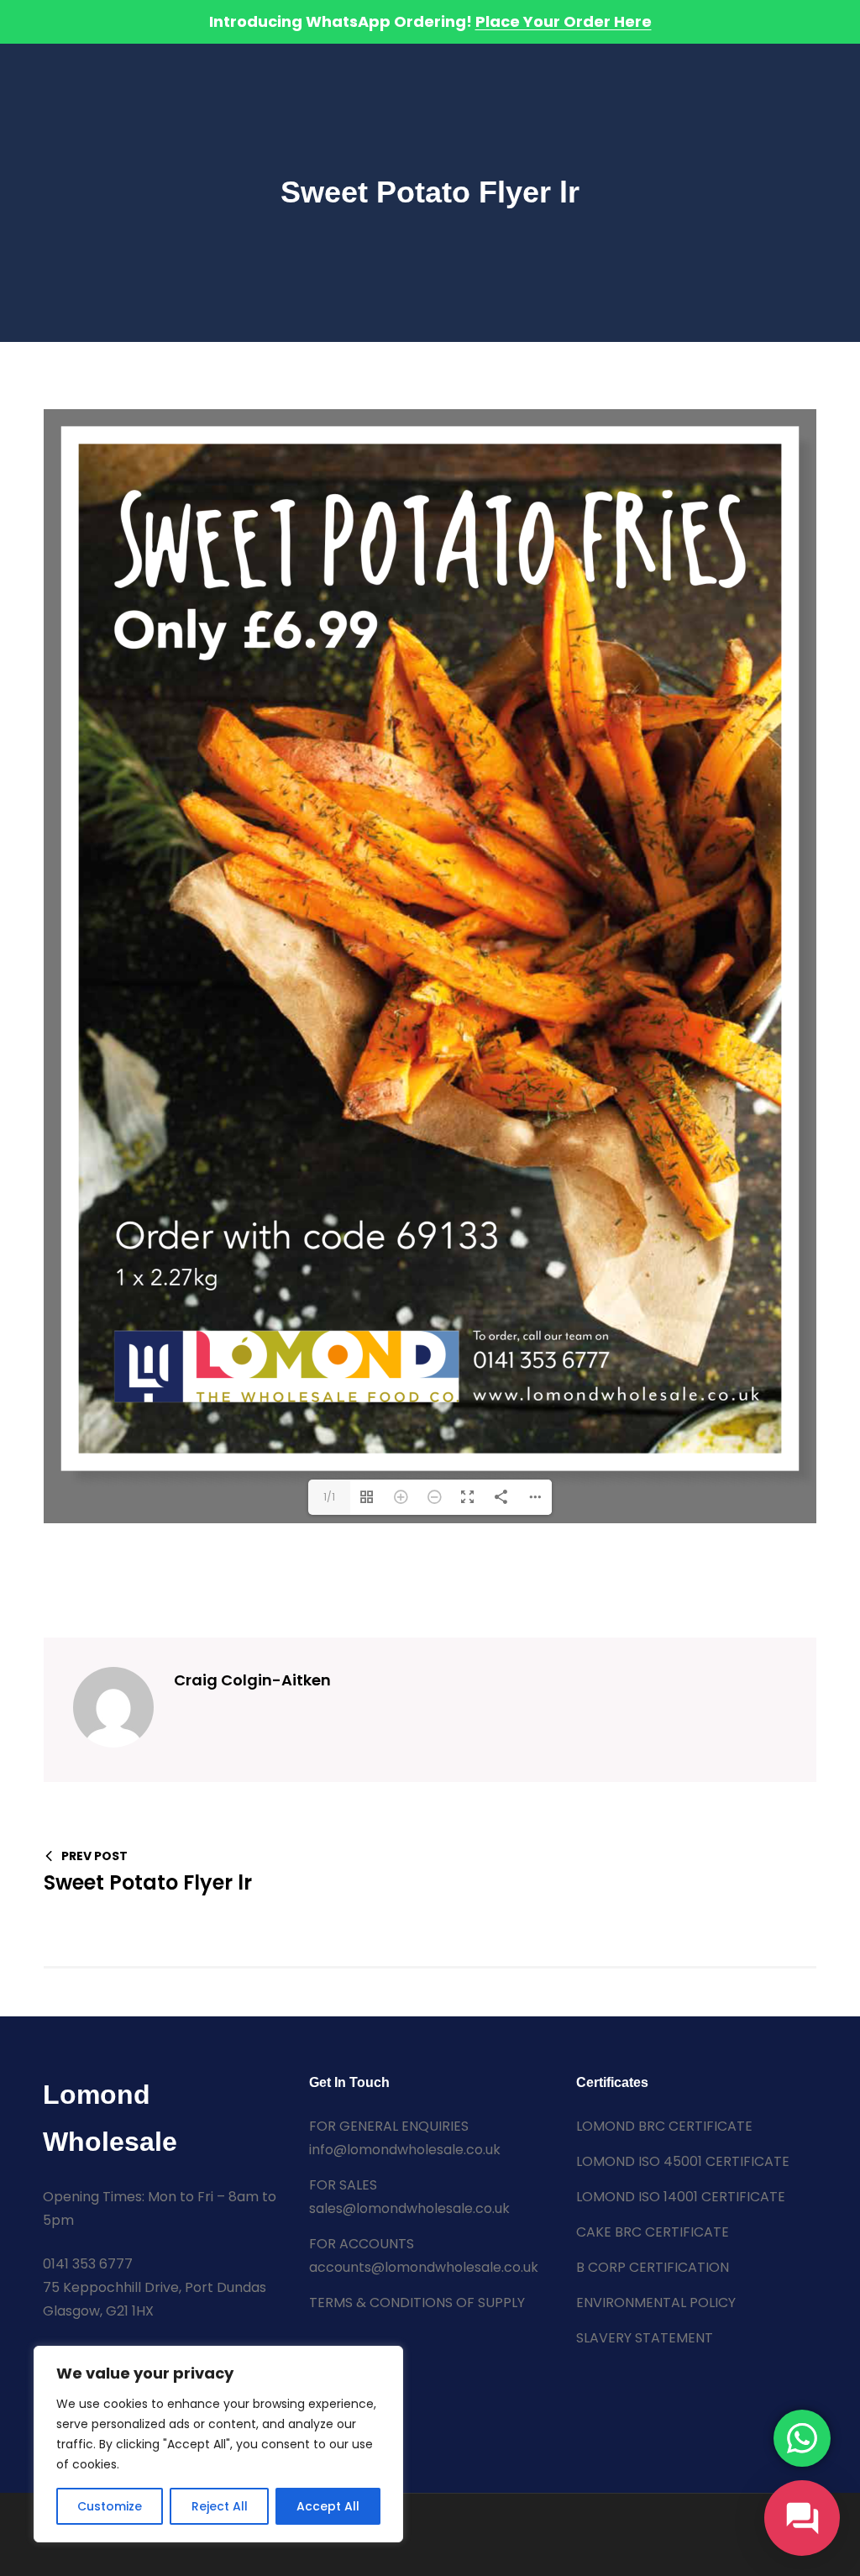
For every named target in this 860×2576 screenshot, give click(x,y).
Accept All (328, 2506)
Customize (110, 2506)
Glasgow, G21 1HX (98, 2311)
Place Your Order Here (564, 21)
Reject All (220, 2506)
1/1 (329, 1497)
